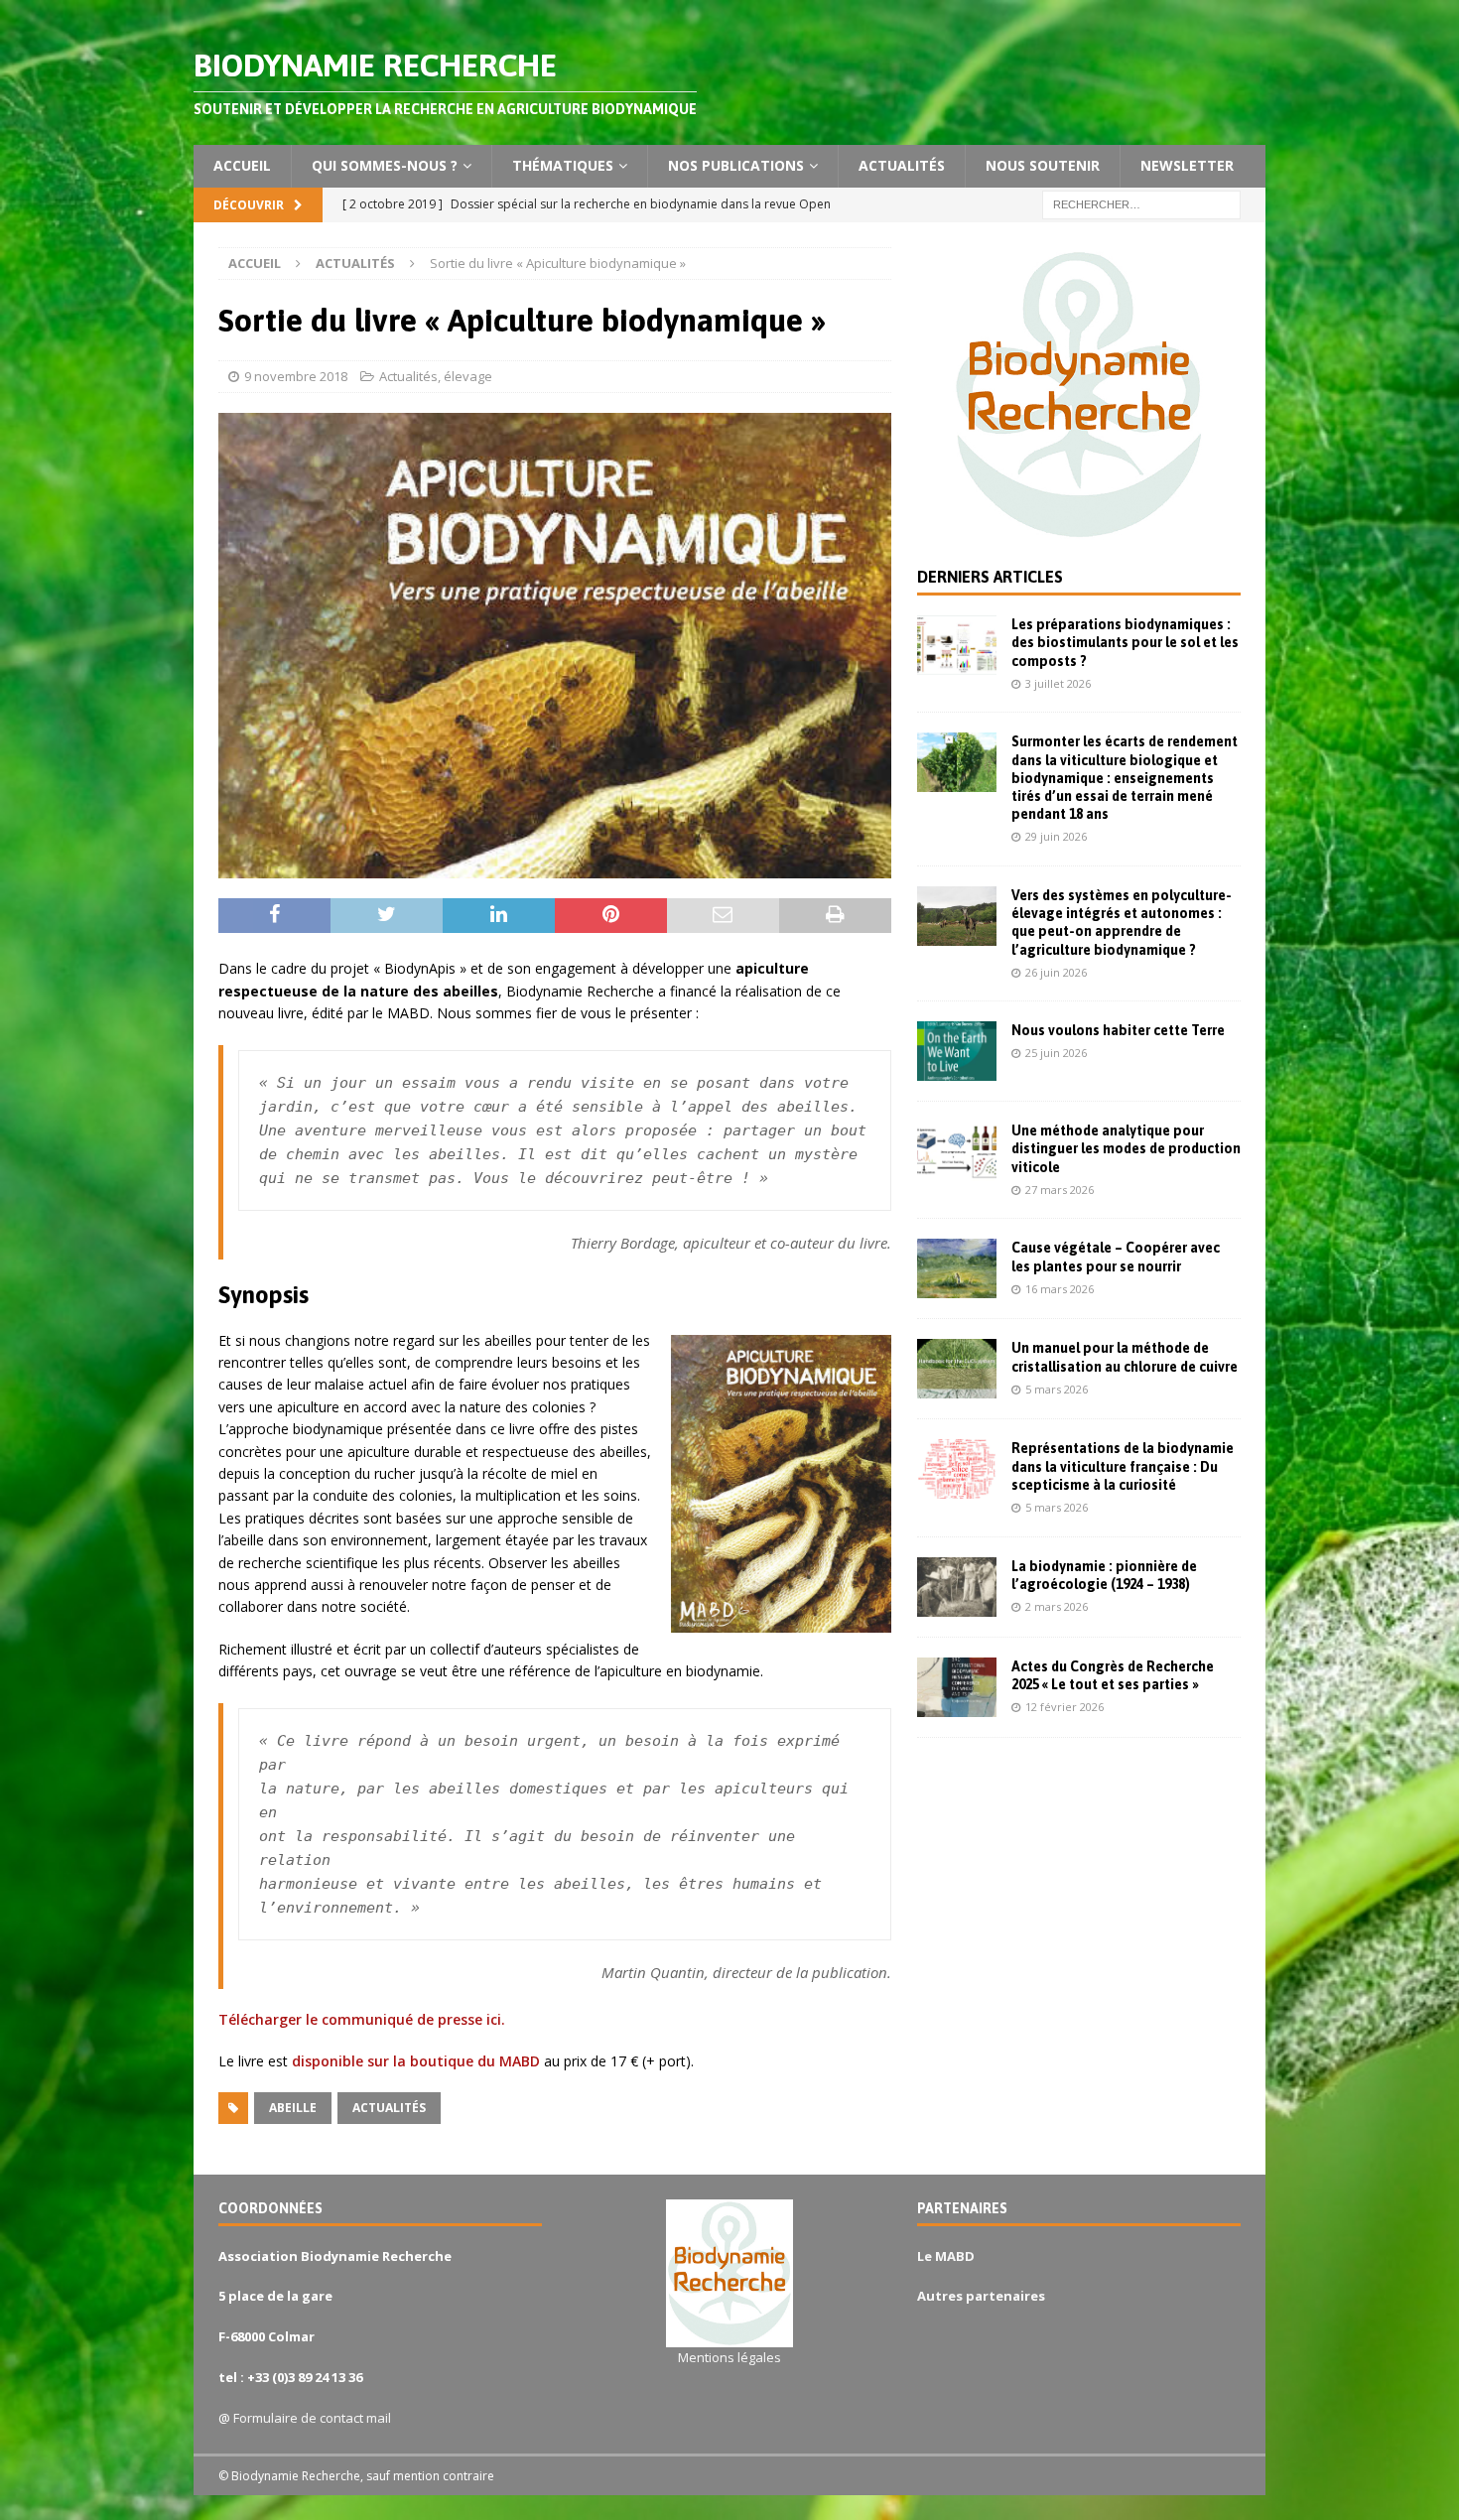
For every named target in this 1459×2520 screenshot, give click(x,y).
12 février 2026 (1064, 1707)
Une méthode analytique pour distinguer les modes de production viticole (1126, 1148)
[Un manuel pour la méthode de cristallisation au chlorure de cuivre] (957, 1369)
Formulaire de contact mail (312, 2418)
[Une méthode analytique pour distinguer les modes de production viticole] (957, 1151)
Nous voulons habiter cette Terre (1118, 1030)
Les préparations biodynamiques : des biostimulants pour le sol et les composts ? (1125, 642)
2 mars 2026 (1057, 1606)
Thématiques (563, 165)
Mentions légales (729, 2357)
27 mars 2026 (1060, 1190)
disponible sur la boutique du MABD (416, 2061)
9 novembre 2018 (296, 376)
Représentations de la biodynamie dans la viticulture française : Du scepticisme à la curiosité (1123, 1466)
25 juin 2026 (1056, 1053)
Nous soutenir (1043, 165)
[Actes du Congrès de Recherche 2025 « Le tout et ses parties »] (957, 1687)
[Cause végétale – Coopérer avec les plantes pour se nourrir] (957, 1268)
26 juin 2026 (1056, 972)
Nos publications (736, 165)
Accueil (242, 165)
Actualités (902, 165)
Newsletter (1187, 165)
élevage (468, 376)
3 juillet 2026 (1058, 683)
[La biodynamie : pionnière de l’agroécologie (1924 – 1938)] (957, 1587)
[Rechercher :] (1141, 203)
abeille (293, 2108)
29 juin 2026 (1056, 836)
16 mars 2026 (1060, 1289)
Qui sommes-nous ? (385, 165)
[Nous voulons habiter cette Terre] (957, 1051)
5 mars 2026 (1057, 1389)
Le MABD (946, 2256)
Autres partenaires (981, 2296)
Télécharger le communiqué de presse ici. (362, 2019)
